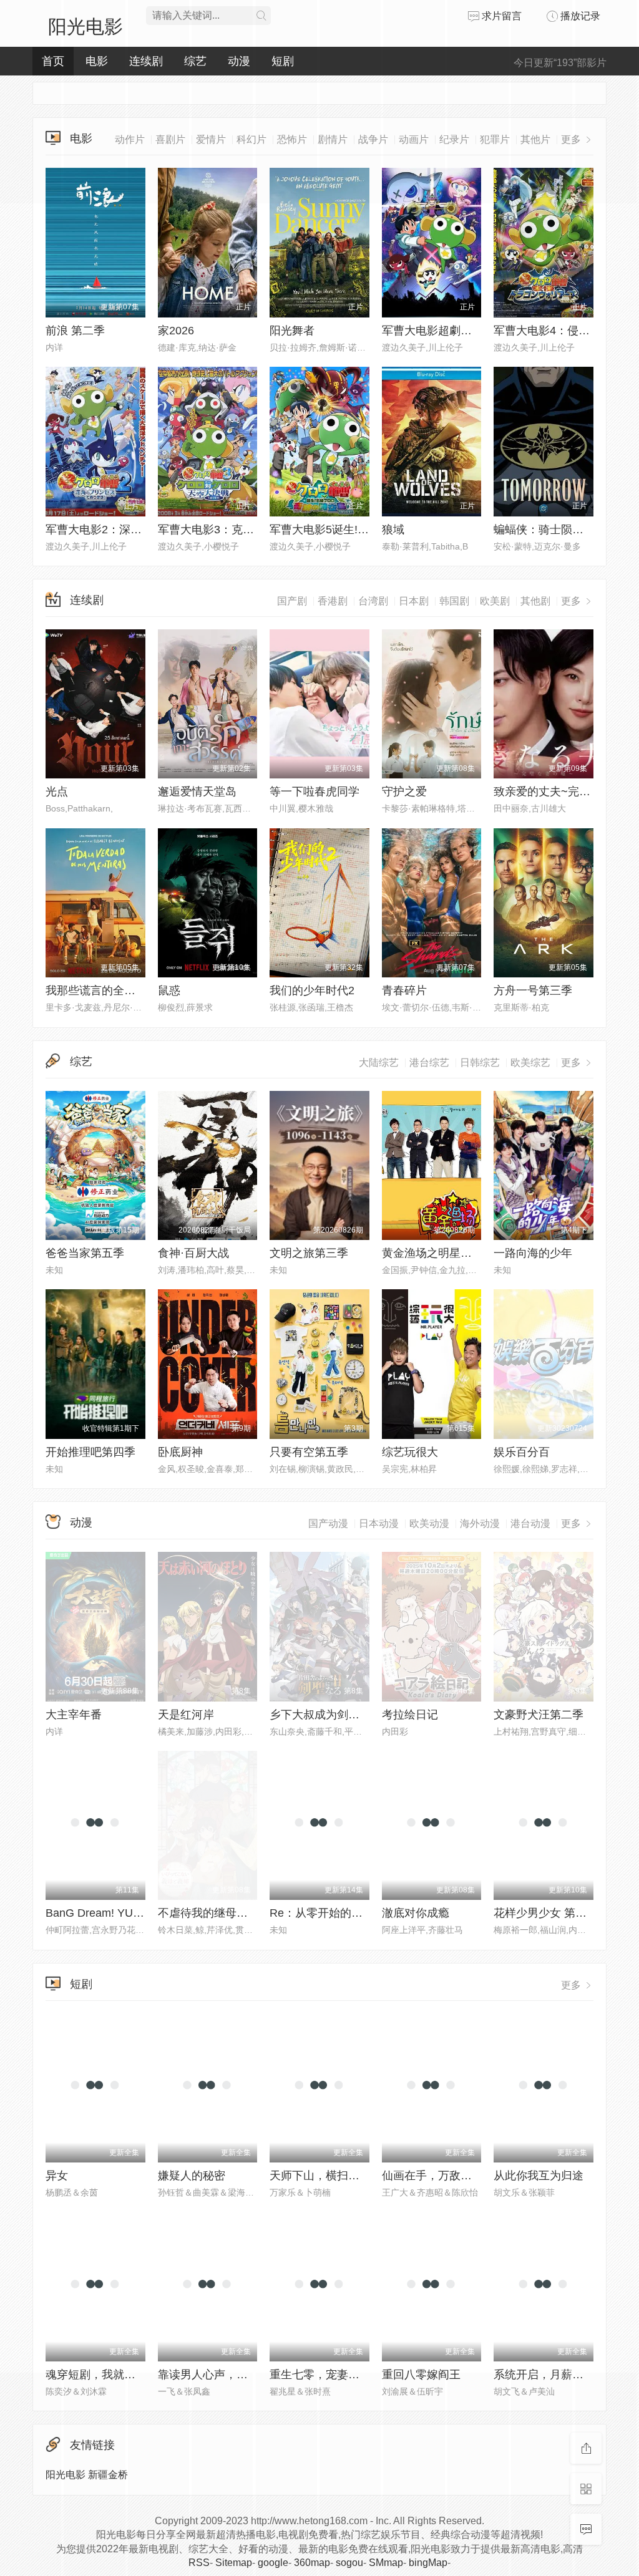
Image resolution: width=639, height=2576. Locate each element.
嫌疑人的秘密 (192, 2176)
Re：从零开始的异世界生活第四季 (355, 1913)
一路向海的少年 (533, 1253)
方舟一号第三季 (533, 990)
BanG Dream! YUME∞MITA (115, 1913)
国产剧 (292, 601)
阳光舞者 (292, 331)
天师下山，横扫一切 (320, 2176)
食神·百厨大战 (193, 1253)
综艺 (81, 1062)
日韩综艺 (480, 1063)
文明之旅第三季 (309, 1253)
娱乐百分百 (522, 1452)
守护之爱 (404, 792)
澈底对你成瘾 (416, 1913)
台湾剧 (373, 601)
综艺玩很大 (410, 1452)
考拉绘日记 (410, 1715)
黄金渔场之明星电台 (432, 1253)
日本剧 (414, 601)
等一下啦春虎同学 (315, 792)
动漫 (81, 1523)
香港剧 (333, 601)
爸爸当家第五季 (85, 1253)
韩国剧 (454, 601)
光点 (57, 792)
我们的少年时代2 (312, 990)
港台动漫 (530, 1523)
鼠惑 (169, 990)
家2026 (176, 331)
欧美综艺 (530, 1063)
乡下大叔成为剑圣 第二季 (333, 1715)
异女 (57, 2176)
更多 (572, 601)
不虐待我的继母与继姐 (214, 1913)
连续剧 (87, 600)
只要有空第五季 (309, 1452)
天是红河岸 (186, 1715)
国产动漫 (328, 1523)
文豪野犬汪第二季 (539, 1715)
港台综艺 (429, 1063)
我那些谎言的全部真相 (102, 990)
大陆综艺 (379, 1063)
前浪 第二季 (75, 331)
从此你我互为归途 (539, 2176)
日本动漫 (379, 1523)
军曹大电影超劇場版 (432, 331)
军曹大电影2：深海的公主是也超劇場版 (144, 530)
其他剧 (535, 601)
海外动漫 (480, 1523)
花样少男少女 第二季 (546, 1913)
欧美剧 (495, 601)
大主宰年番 (74, 1715)
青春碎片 (404, 990)
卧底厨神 (180, 1452)
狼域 (393, 530)
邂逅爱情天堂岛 (197, 792)
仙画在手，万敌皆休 (432, 2176)
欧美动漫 (429, 1523)
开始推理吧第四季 (90, 1452)
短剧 (81, 1984)
